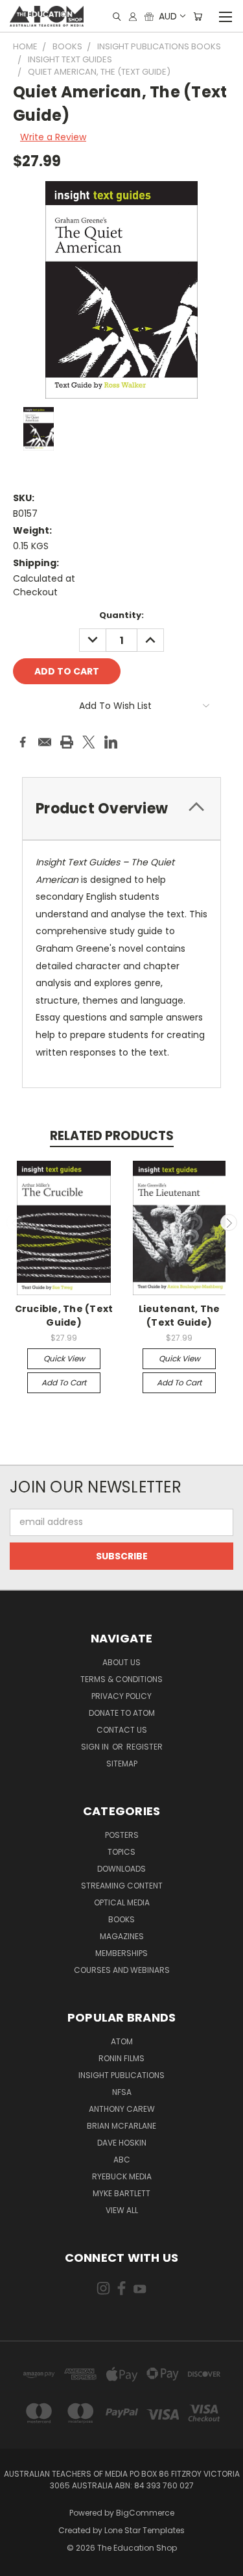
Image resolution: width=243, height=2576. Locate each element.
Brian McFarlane (121, 2126)
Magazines (122, 1936)
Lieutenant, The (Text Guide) (179, 1316)
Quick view (64, 1358)
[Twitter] (89, 742)
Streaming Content (122, 1886)
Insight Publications (121, 2075)
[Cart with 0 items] (198, 17)
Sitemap (122, 1764)
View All (122, 2210)
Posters (122, 1835)
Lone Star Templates (145, 2530)
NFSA (122, 2092)
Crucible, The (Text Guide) (64, 1316)
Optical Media (122, 1902)
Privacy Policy (121, 1696)
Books (121, 1919)
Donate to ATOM (122, 1713)
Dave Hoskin (122, 2143)
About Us (121, 1662)
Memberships (121, 1953)
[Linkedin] (111, 742)
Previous (15, 1222)
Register (145, 1747)
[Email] (45, 742)
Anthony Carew (122, 2109)
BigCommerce (145, 2513)
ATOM (122, 2041)
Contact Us (122, 1730)
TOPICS (121, 1852)
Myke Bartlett (121, 2193)
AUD (168, 16)
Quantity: (121, 615)
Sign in (96, 1747)
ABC (122, 2160)
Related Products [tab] (112, 1136)
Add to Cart (64, 1382)
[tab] (121, 809)
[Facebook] (23, 742)
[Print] (67, 742)
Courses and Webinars (122, 1970)
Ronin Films (121, 2058)
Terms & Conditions (121, 1679)
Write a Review (53, 137)
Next (229, 1222)
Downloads (121, 1869)
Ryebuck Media (122, 2176)
